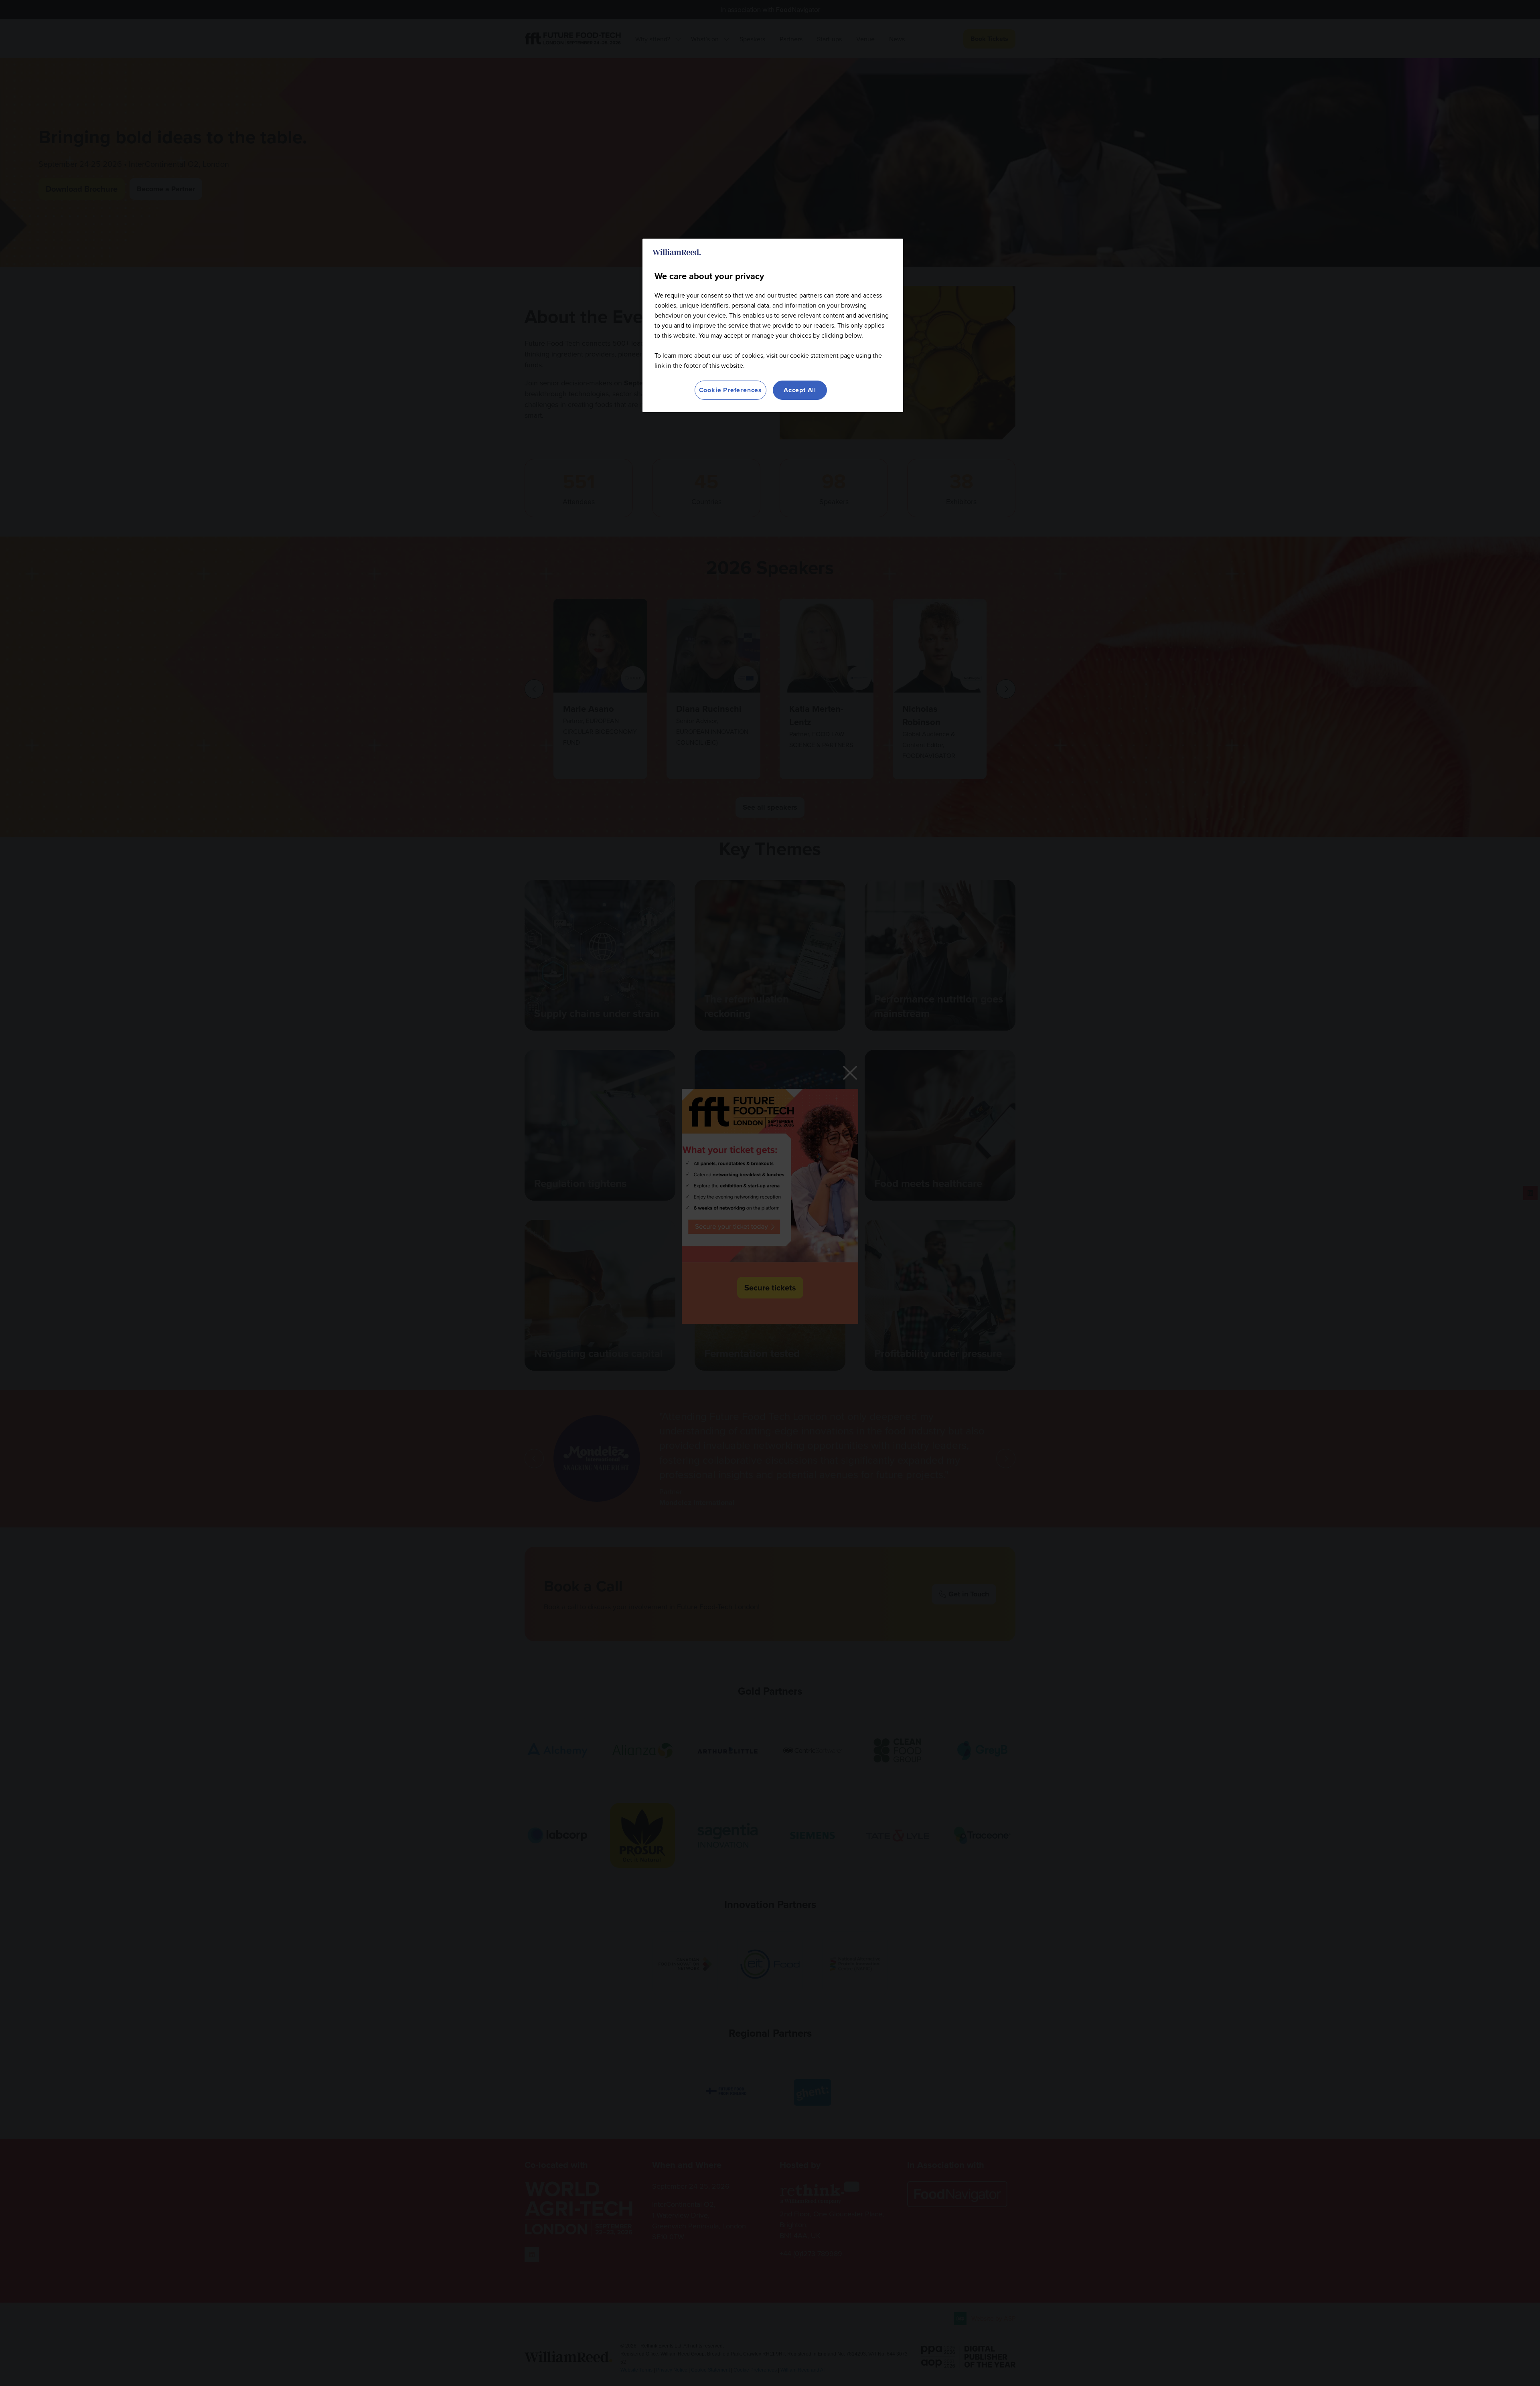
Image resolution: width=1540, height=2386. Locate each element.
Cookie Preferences (730, 390)
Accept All (800, 390)
